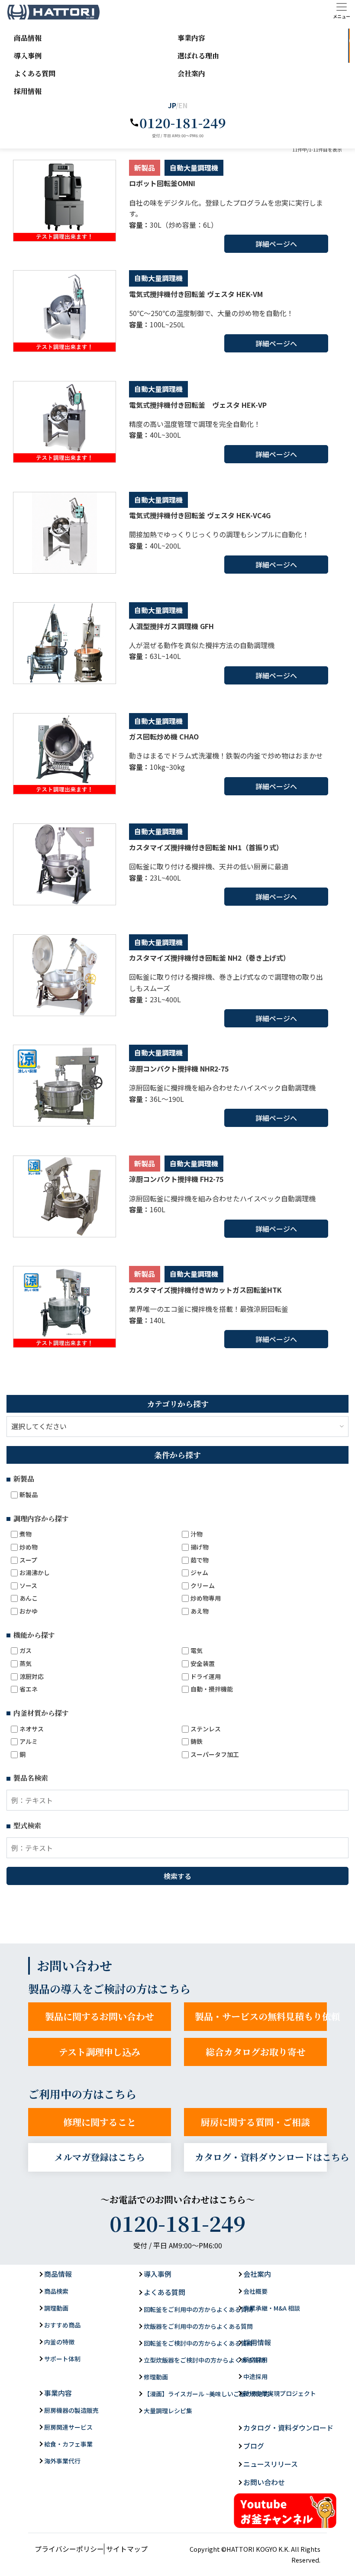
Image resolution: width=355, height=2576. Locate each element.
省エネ (29, 1689)
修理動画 (156, 2377)
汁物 (197, 1534)
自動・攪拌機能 (212, 1689)
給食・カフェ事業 (68, 2444)
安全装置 (203, 1664)
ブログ (254, 2446)
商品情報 (28, 38)
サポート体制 (62, 2359)
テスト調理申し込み (100, 2052)
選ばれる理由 (198, 56)
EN (183, 105)
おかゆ (29, 1611)
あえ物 (200, 1611)
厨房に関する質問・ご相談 (255, 2122)
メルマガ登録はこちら (100, 2157)
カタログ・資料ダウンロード (288, 2428)
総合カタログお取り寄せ (256, 2052)
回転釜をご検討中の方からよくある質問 (198, 2343)
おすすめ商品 (62, 2325)
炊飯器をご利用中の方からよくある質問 (198, 2326)
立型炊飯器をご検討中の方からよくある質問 (204, 2360)
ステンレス (206, 1729)
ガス (26, 1651)
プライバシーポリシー (69, 2549)
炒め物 (29, 1547)
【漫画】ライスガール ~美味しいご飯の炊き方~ (208, 2394)
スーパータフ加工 (215, 1754)
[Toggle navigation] (342, 11)
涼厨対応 (32, 1677)
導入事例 (28, 56)
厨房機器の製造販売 (71, 2410)
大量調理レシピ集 (168, 2411)
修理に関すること (100, 2122)
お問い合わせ (353, 54)
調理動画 (56, 2308)
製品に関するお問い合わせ (100, 2016)
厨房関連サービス (68, 2427)
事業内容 (191, 38)
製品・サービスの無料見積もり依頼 (261, 2016)
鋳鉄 (197, 1742)
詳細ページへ (276, 244)
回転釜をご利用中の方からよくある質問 (198, 2309)
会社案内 (191, 73)
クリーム (203, 1586)
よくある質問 (35, 73)
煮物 (26, 1534)
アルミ (29, 1742)
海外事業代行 (62, 2461)
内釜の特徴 (59, 2342)
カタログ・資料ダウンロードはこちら (261, 2157)
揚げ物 (200, 1547)
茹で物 (200, 1560)
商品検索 (56, 2291)
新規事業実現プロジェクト (280, 2393)
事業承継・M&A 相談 (272, 2308)
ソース (28, 1586)
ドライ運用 (206, 1677)
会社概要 (255, 2291)
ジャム (199, 1573)
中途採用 (255, 2376)
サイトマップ (127, 2549)
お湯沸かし (35, 1573)
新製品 (29, 1495)
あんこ (29, 1598)
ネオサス (32, 1729)
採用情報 (28, 91)
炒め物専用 (206, 1598)
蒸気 (26, 1664)
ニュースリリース (271, 2464)
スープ (28, 1560)
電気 (197, 1651)
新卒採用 (255, 2360)
